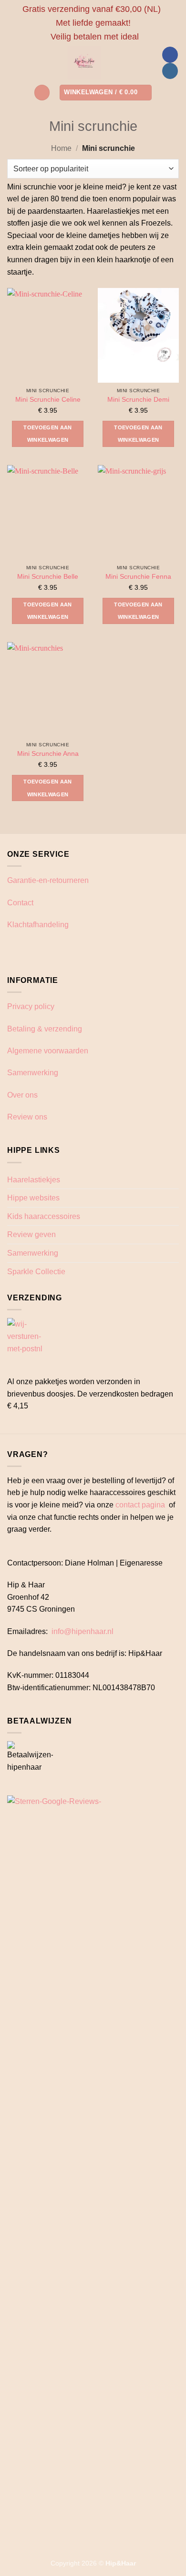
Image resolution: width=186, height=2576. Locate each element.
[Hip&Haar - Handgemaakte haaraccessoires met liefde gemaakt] (84, 63)
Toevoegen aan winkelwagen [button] (47, 434)
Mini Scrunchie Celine (48, 400)
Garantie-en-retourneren (48, 880)
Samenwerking (33, 1073)
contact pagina (140, 1505)
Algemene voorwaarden (48, 1051)
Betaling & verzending (45, 1029)
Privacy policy (31, 1006)
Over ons (22, 1095)
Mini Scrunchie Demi (138, 400)
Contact (20, 903)
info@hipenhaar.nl (83, 1631)
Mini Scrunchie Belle (48, 577)
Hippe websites (33, 1198)
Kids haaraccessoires (44, 1216)
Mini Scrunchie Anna (48, 754)
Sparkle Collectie (36, 1272)
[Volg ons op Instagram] (170, 71)
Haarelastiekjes (34, 1180)
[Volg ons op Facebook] (170, 55)
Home (61, 148)
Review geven (31, 1234)
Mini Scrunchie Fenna (138, 577)
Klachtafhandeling (38, 925)
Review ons (27, 1117)
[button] (42, 93)
